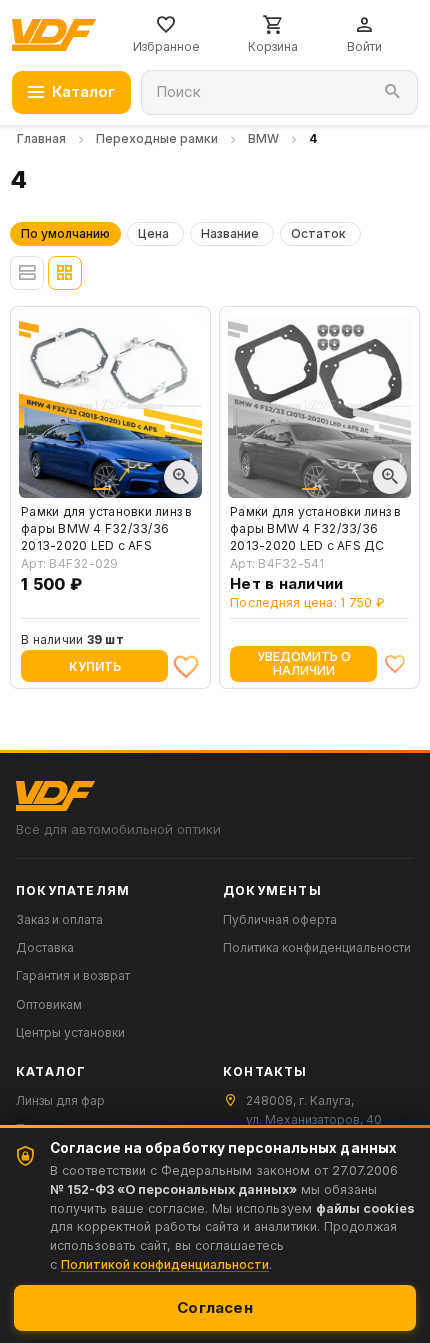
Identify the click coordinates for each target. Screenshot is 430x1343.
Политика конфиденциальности (317, 947)
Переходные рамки (157, 138)
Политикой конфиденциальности (165, 1264)
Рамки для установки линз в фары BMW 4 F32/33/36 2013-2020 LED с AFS (107, 528)
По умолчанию (65, 233)
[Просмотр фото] (181, 477)
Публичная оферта (280, 919)
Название (230, 233)
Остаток (318, 233)
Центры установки (70, 1032)
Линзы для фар (60, 1100)
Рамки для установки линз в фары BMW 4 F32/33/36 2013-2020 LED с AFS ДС (316, 528)
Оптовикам (49, 1004)
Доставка (45, 947)
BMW (263, 138)
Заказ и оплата (59, 919)
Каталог (83, 91)
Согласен (215, 1307)
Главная (41, 138)
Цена (153, 233)
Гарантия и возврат (73, 975)
